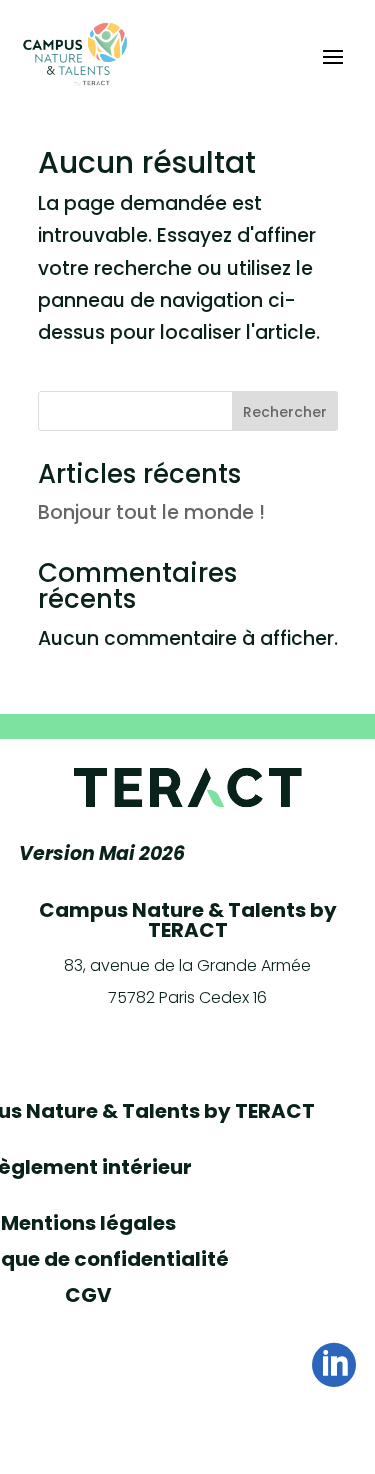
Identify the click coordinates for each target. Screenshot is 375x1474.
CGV (88, 1295)
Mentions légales (88, 1223)
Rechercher (285, 412)
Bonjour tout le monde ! (151, 512)
